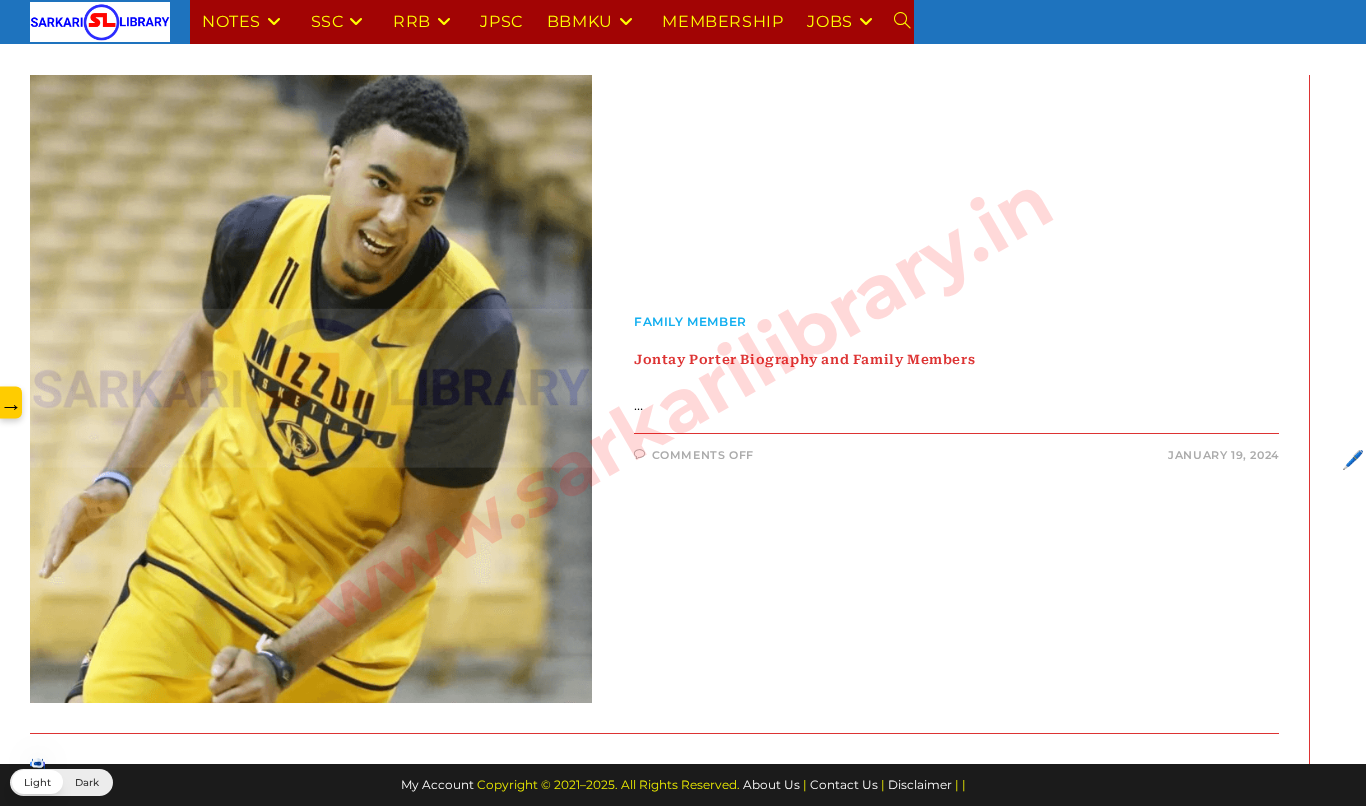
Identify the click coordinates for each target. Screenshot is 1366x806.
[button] (61, 782)
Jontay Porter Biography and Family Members (804, 359)
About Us (771, 784)
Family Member (690, 321)
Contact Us (844, 784)
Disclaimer (920, 784)
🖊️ (1353, 460)
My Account (437, 784)
